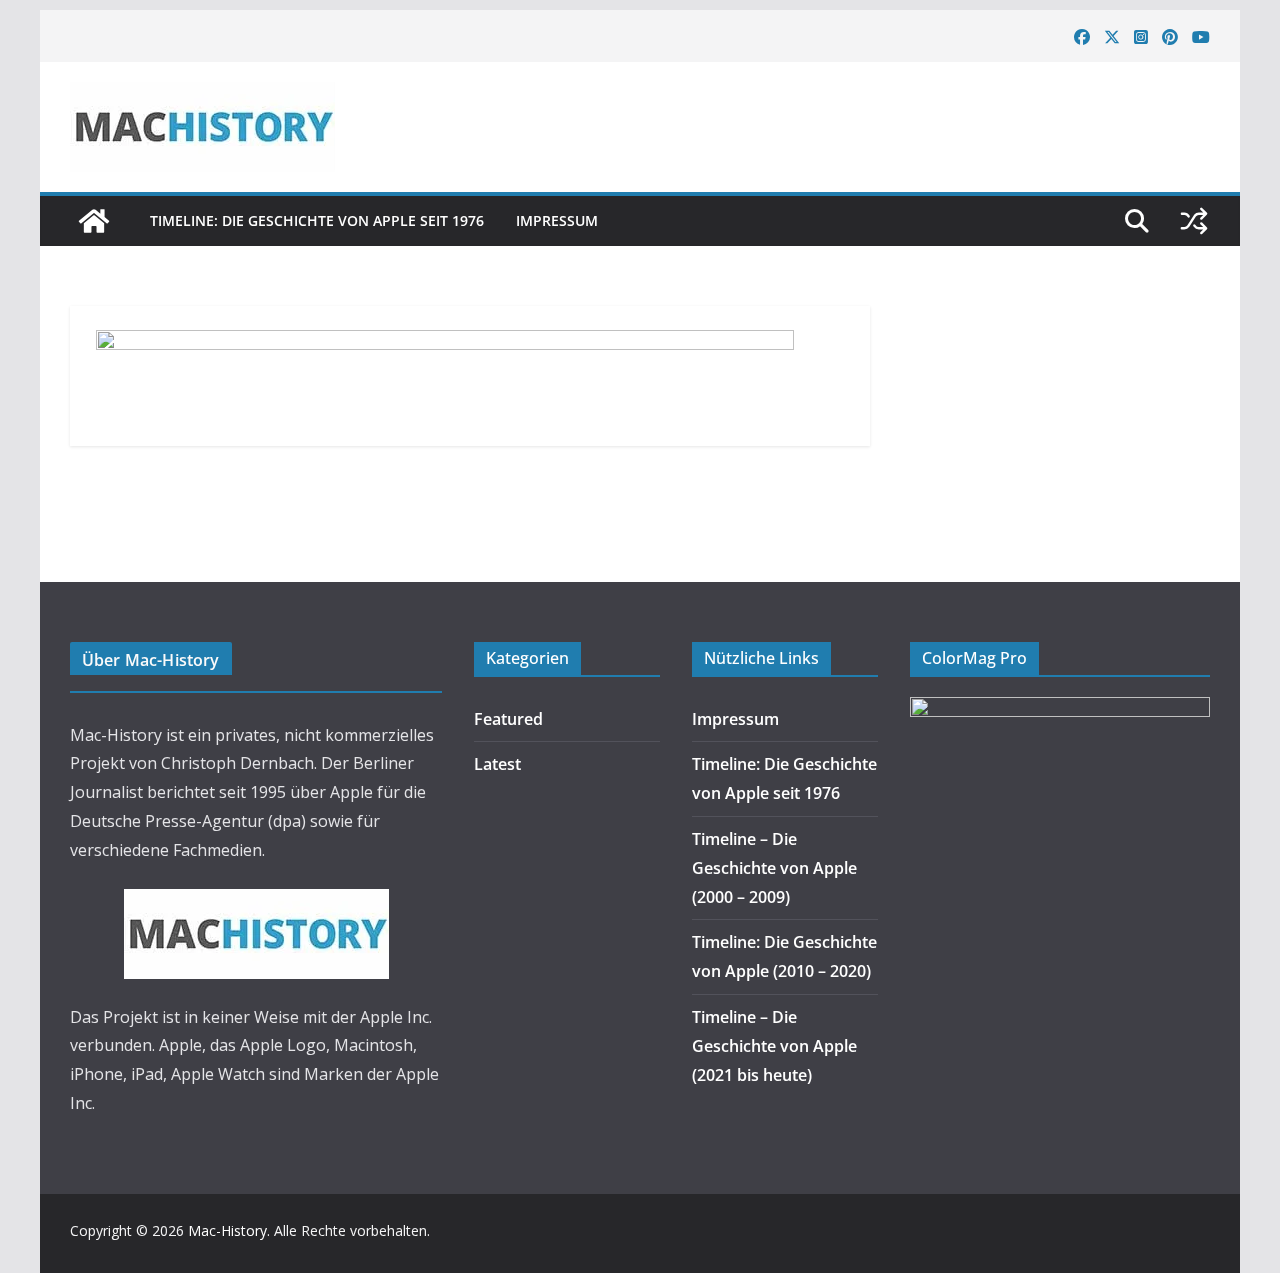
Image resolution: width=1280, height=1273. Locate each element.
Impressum (557, 220)
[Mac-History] (94, 221)
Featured (508, 719)
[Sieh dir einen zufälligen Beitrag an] (1194, 221)
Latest (497, 764)
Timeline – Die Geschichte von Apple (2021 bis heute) (774, 1046)
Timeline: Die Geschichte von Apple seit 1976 (317, 220)
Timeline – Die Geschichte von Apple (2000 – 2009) (774, 868)
